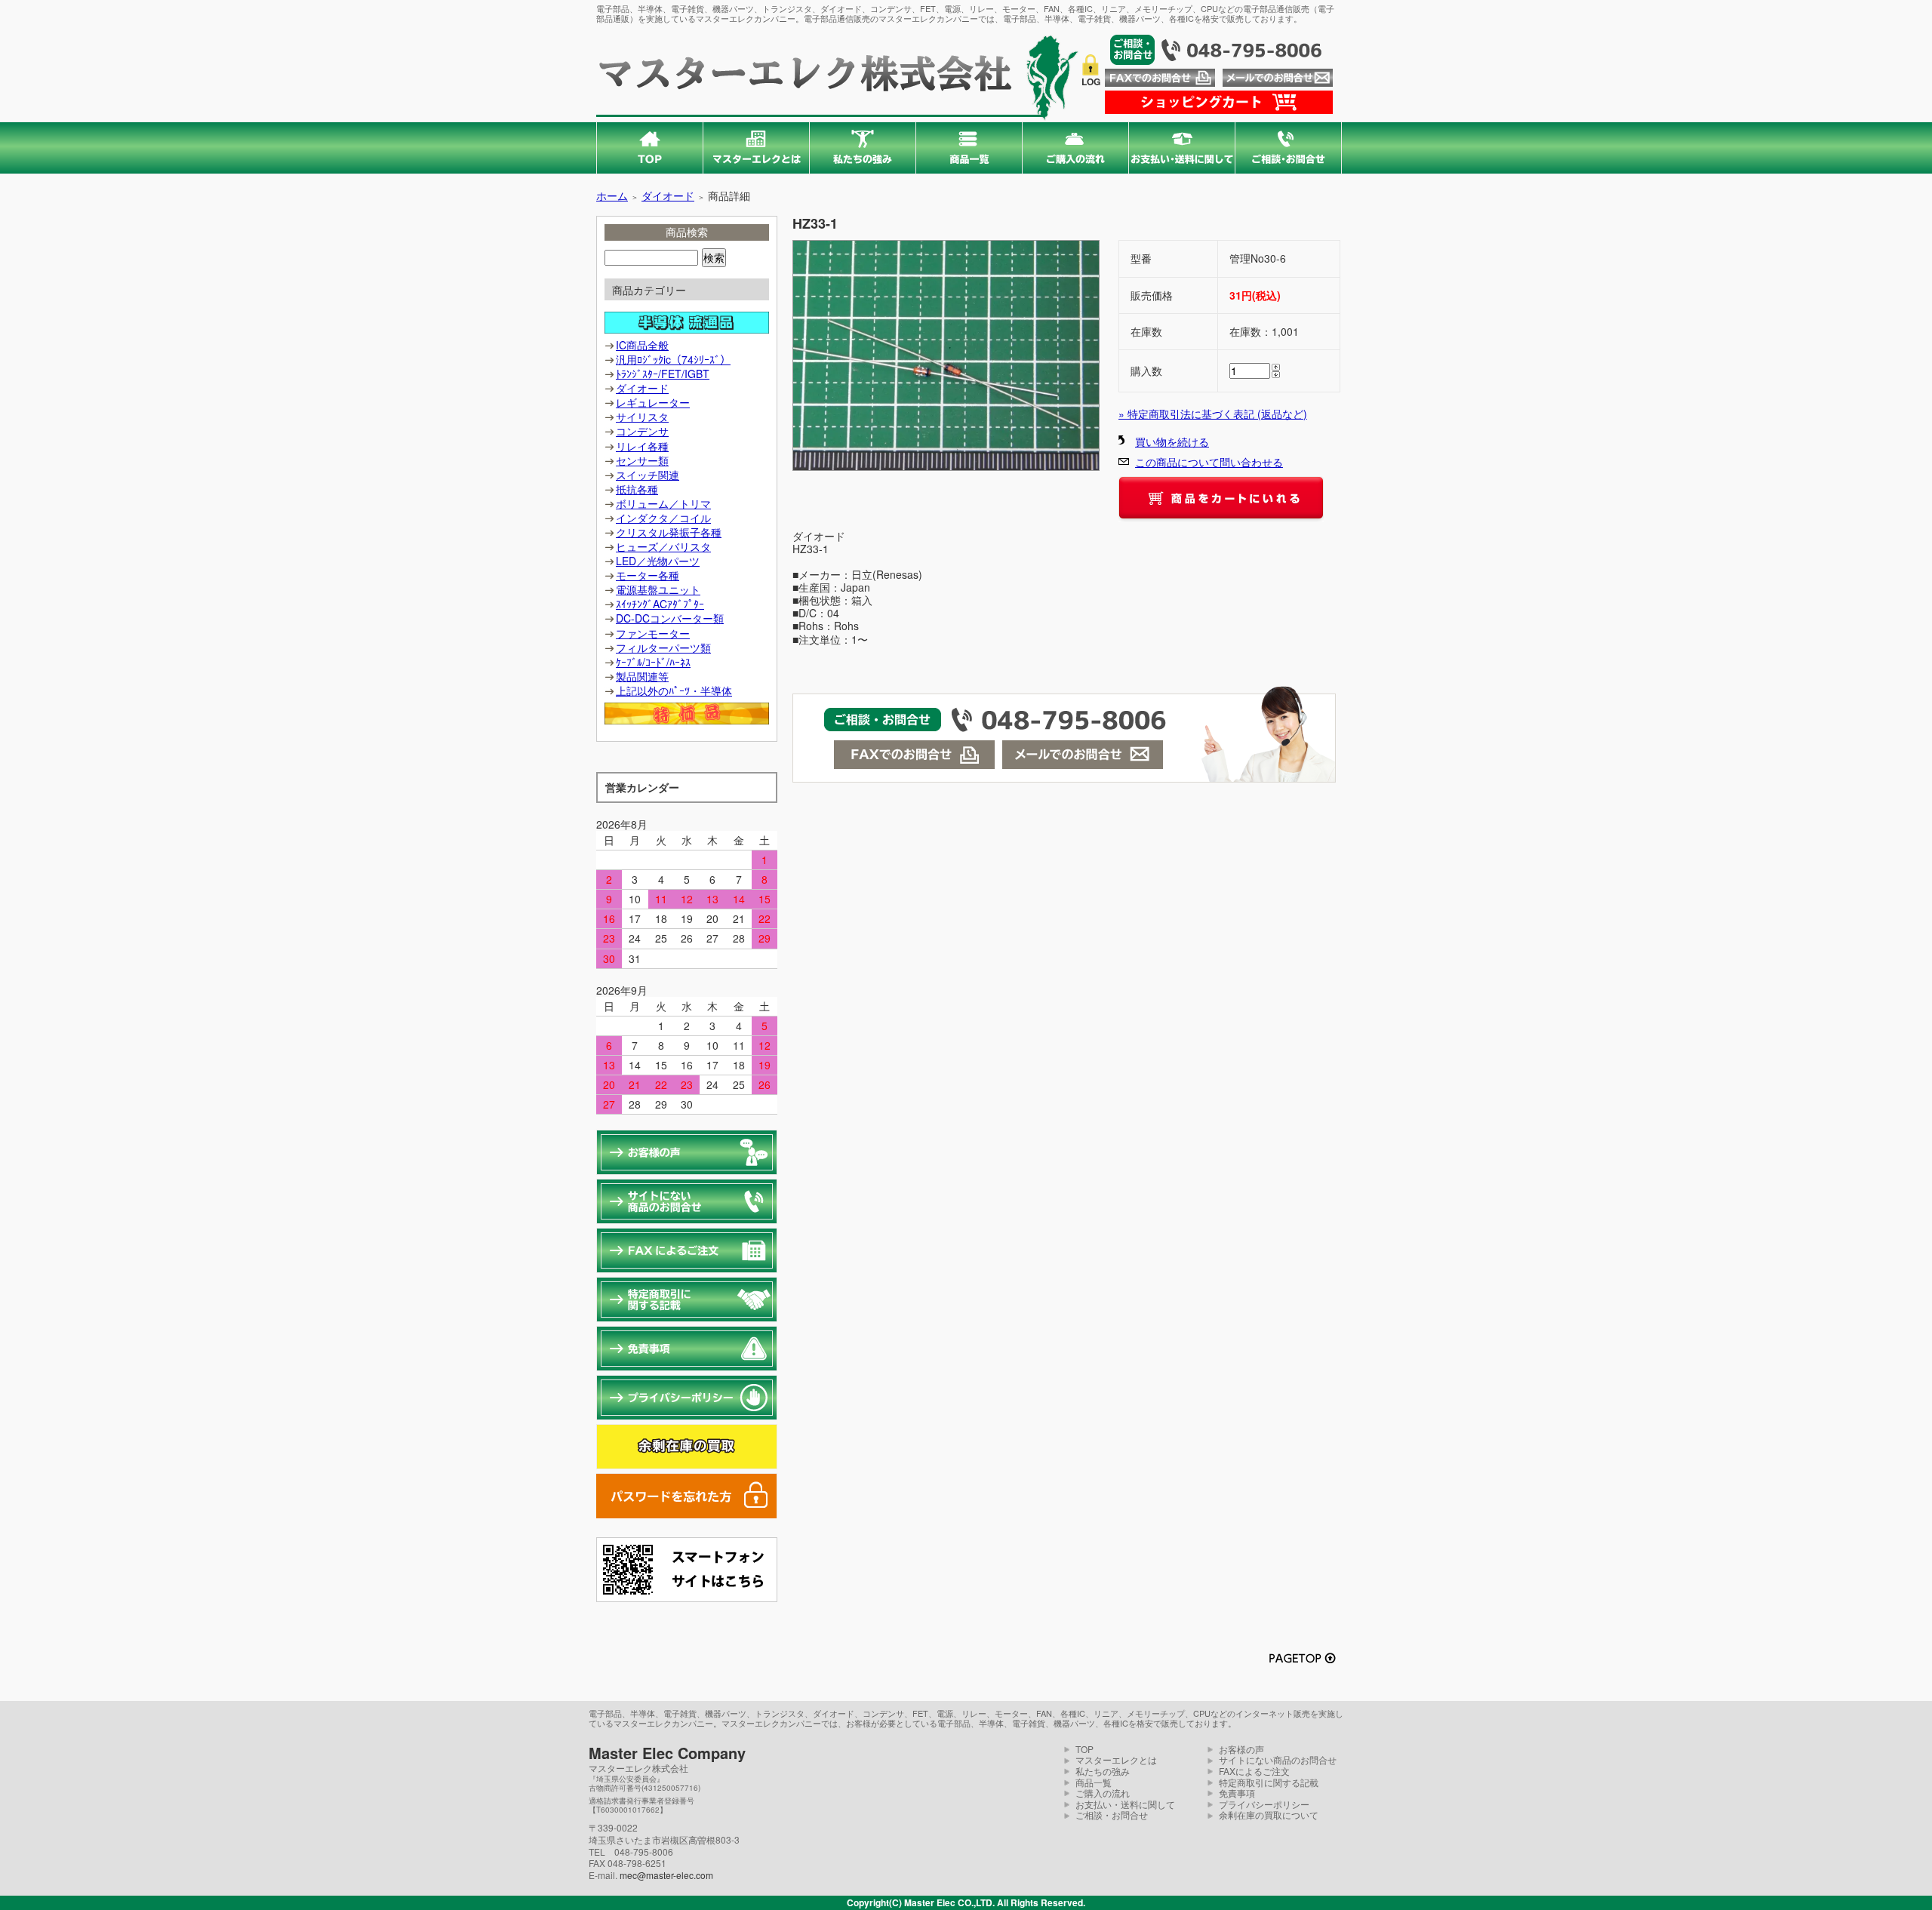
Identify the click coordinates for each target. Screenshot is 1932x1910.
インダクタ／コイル (663, 518)
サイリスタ (642, 417)
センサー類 (642, 460)
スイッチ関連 (648, 475)
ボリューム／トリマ (663, 503)
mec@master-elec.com (666, 1875)
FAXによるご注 (1250, 1771)
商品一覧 (1094, 1782)
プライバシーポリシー (1264, 1804)
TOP (1084, 1749)
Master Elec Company (667, 1753)
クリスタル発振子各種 (669, 532)
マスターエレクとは (1116, 1759)
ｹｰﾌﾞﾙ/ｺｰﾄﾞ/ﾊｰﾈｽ (653, 662)
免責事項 (1237, 1793)
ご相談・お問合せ (1112, 1815)
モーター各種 (648, 575)
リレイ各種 (642, 446)
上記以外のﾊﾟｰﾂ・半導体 (674, 690)
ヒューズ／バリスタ (663, 546)
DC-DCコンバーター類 (670, 618)
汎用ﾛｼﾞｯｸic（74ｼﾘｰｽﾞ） (673, 359)
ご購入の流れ (1103, 1793)
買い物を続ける (1172, 441)
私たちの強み (1103, 1771)
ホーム (612, 195)
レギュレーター (653, 402)
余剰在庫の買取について (1269, 1815)
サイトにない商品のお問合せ (1278, 1759)
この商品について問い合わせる (1209, 462)
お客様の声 (1241, 1749)
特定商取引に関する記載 (1269, 1782)
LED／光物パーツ (658, 561)
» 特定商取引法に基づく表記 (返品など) (1213, 414)
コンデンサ (642, 431)
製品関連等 (642, 676)
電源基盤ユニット (658, 589)
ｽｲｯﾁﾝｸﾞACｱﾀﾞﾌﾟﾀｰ (660, 604)
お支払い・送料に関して (1125, 1804)
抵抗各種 (637, 489)
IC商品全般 (642, 345)
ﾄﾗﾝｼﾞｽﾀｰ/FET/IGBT (663, 374)
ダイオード (668, 195)
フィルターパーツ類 (663, 647)
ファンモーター (653, 633)
